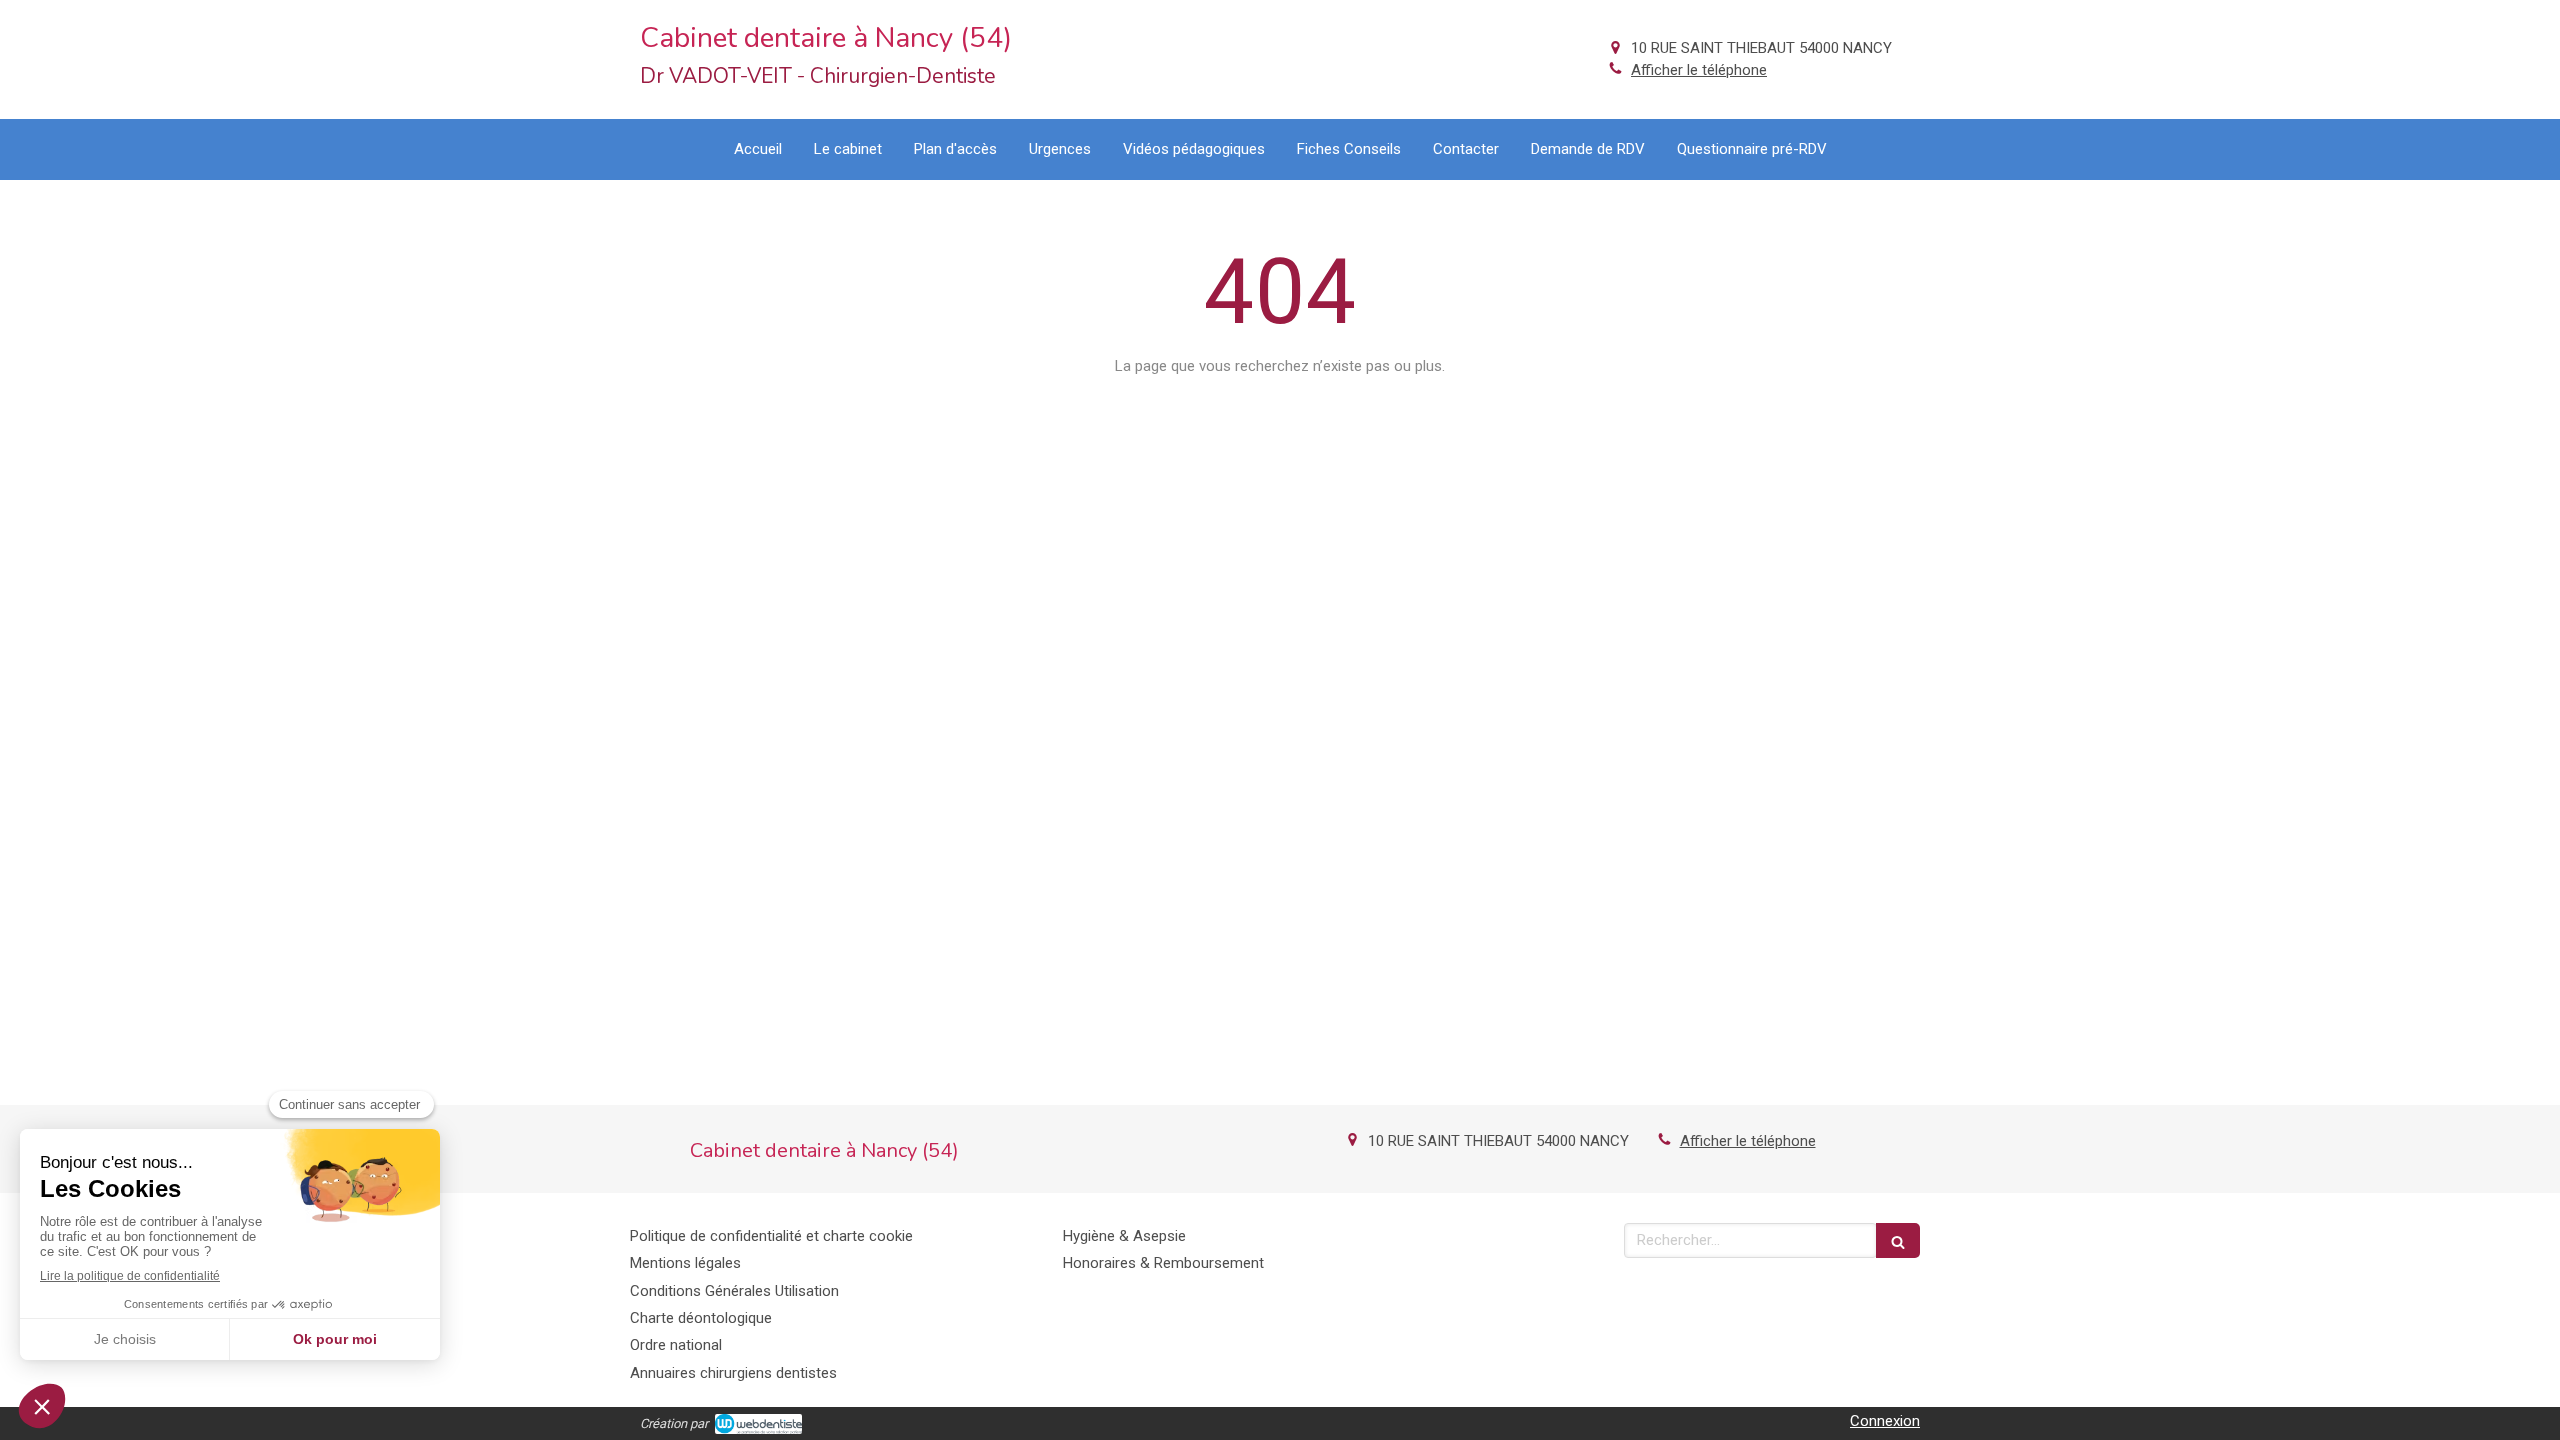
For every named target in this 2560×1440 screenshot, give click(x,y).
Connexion (1885, 1421)
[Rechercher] (1898, 1240)
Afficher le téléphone (1699, 70)
